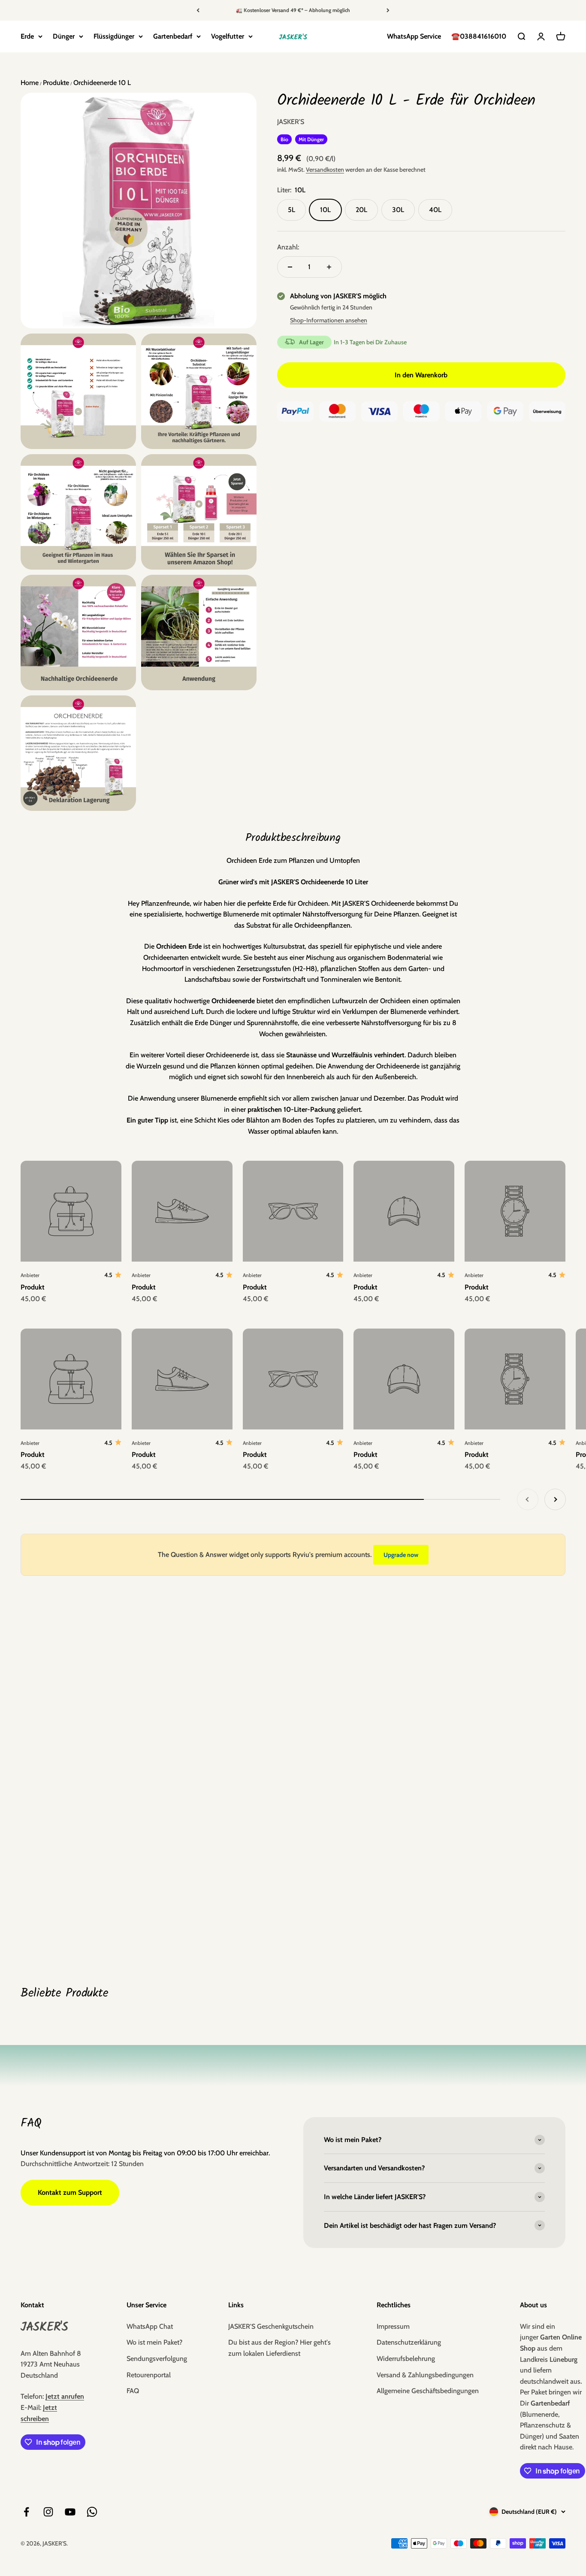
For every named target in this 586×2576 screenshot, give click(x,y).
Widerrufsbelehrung (406, 2359)
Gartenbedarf (173, 36)
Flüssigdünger (114, 36)
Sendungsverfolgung (157, 2359)
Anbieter (30, 1275)
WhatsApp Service (414, 36)
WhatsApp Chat (150, 2326)
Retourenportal (149, 2375)
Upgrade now (401, 1555)
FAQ (133, 2391)
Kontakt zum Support (70, 2192)
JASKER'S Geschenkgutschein (271, 2326)
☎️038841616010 (479, 36)
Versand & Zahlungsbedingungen (425, 2375)
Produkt (33, 1287)
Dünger (64, 36)
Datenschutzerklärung (409, 2342)
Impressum (393, 2326)
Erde (27, 36)
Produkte (55, 83)
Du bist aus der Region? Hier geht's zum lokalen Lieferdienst (279, 2348)
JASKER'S (291, 122)
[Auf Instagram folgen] (48, 2512)
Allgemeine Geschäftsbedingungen (428, 2391)
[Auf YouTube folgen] (70, 2512)
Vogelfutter (228, 36)
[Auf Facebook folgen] (26, 2512)
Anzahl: (288, 247)
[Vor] (388, 10)
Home (30, 83)
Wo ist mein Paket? (154, 2342)
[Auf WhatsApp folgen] (92, 2512)
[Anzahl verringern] (290, 267)
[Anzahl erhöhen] (329, 267)
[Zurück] (198, 10)
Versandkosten (325, 170)
